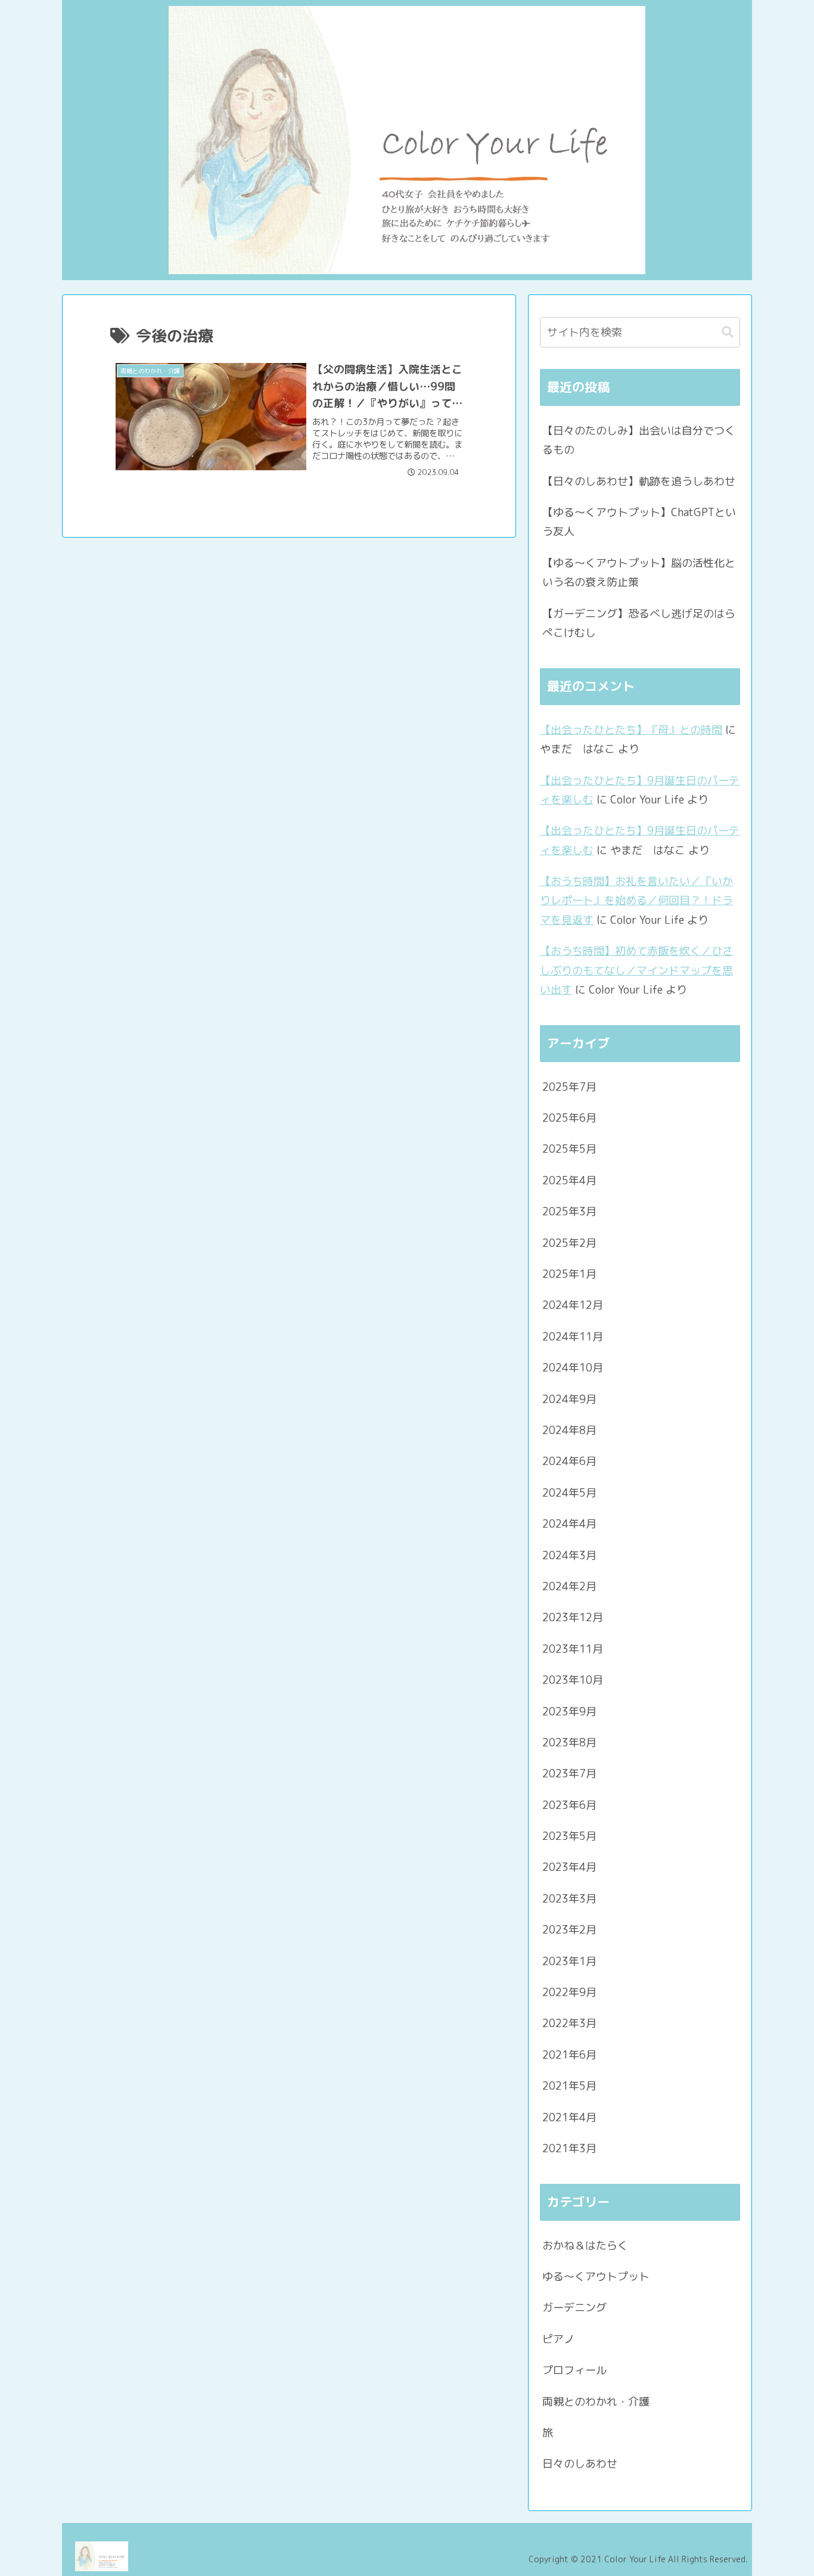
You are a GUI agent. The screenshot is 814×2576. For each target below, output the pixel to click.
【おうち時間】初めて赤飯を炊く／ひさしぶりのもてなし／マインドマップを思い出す (636, 970)
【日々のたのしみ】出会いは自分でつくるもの (639, 440)
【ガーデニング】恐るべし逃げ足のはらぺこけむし (639, 623)
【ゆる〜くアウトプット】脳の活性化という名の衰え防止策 (639, 572)
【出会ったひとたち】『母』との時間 (631, 730)
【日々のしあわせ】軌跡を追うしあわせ (639, 481)
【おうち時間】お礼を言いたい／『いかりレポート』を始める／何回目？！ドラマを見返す (636, 901)
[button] (728, 332)
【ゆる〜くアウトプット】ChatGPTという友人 (639, 522)
